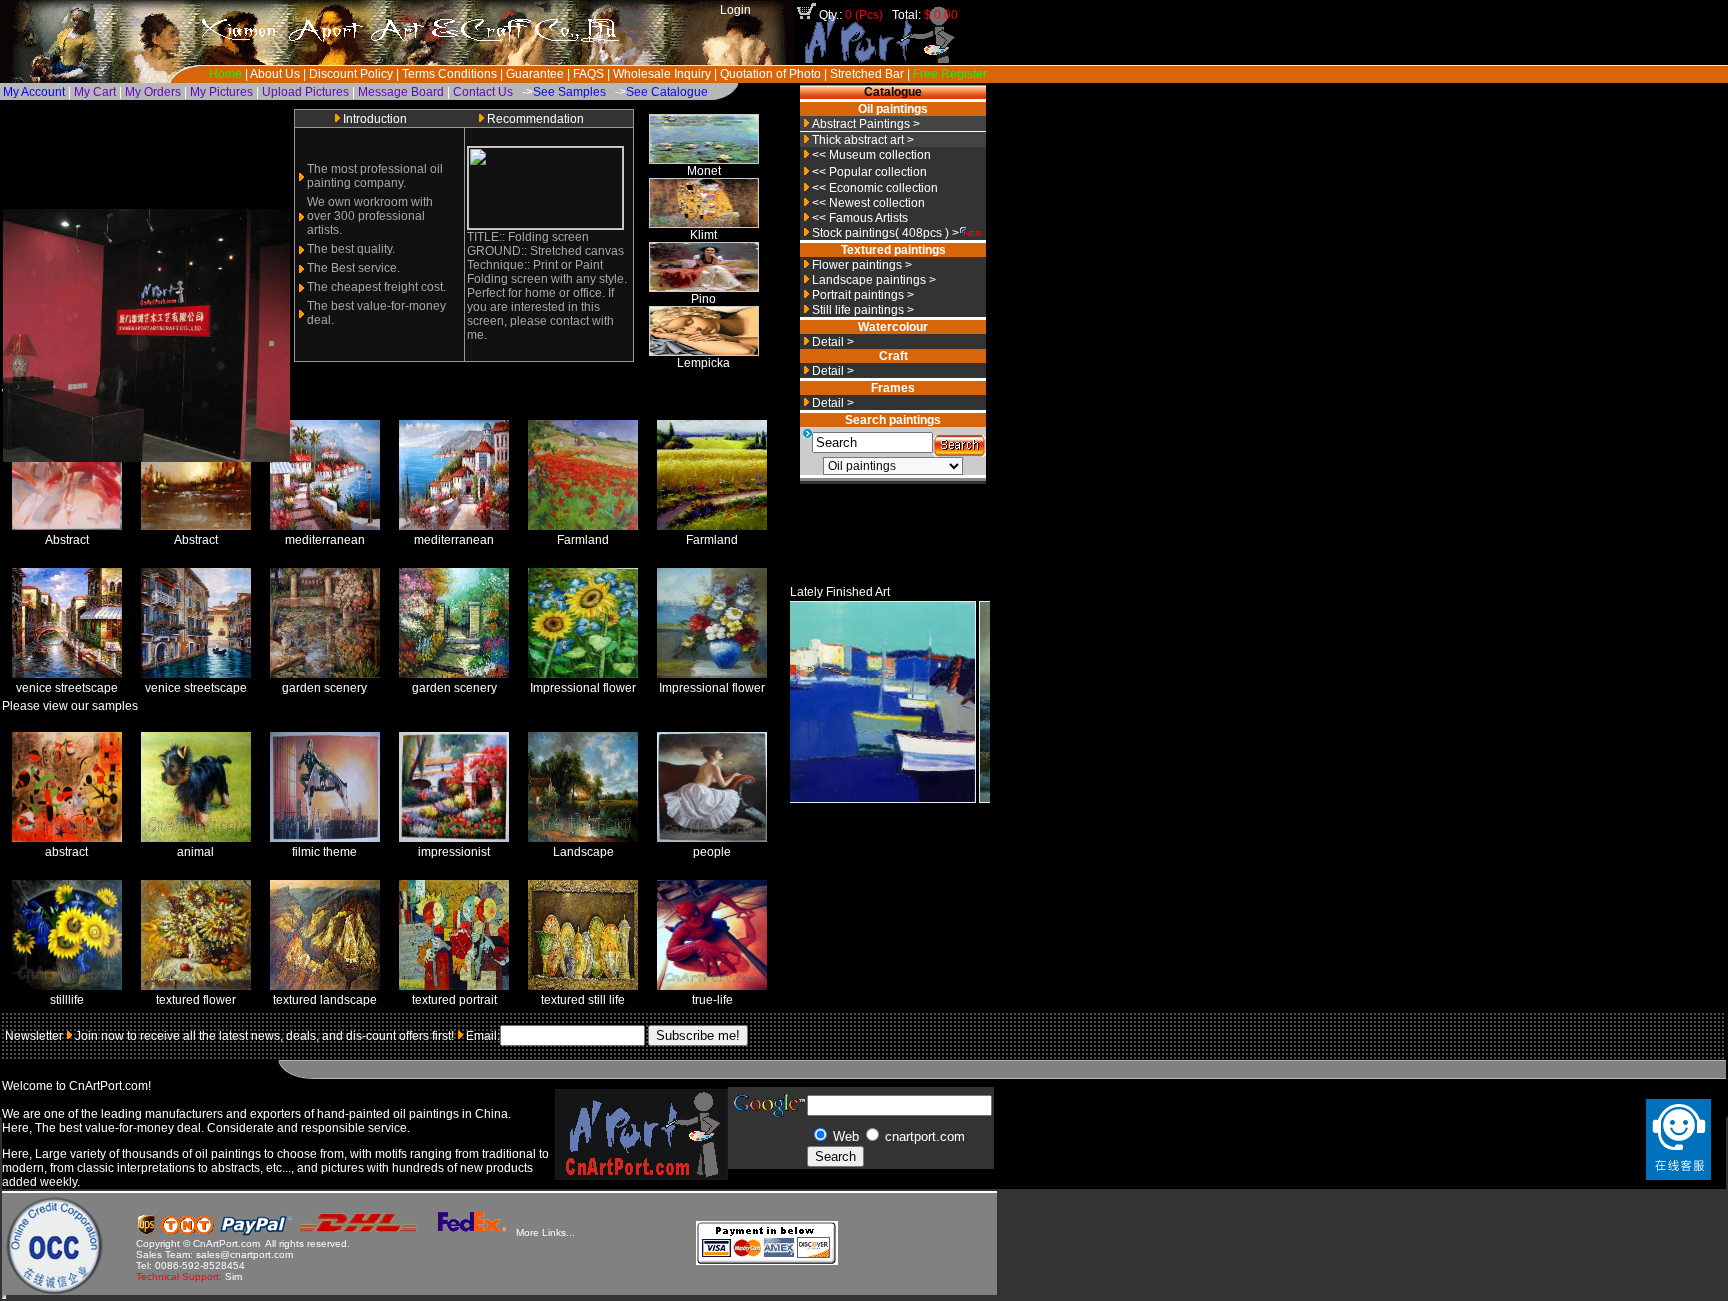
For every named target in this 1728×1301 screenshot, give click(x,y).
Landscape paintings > (874, 280)
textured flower (196, 1000)
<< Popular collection (869, 172)
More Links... (545, 1232)
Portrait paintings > (863, 295)
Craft (893, 356)
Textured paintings (893, 250)
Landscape (583, 852)
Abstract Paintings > (866, 124)
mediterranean (325, 540)
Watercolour (893, 327)
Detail (828, 342)
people (712, 852)
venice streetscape (67, 688)
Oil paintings (893, 109)
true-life (712, 1000)
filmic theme (324, 852)
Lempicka (703, 363)
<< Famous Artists (860, 218)
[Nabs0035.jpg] (820, 799)
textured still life (583, 1000)
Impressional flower (583, 688)
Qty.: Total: (888, 15)
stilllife (67, 1000)
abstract (66, 852)
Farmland (583, 540)
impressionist (454, 852)
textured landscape (325, 1000)
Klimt (703, 235)
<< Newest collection (868, 203)
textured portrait (454, 1000)
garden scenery (324, 688)
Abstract (67, 540)
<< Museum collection (871, 155)
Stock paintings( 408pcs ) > (885, 233)
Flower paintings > (862, 265)
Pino (703, 299)
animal (195, 852)
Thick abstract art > (863, 140)
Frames (893, 388)
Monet (704, 171)
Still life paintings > (863, 310)
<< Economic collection (875, 188)
